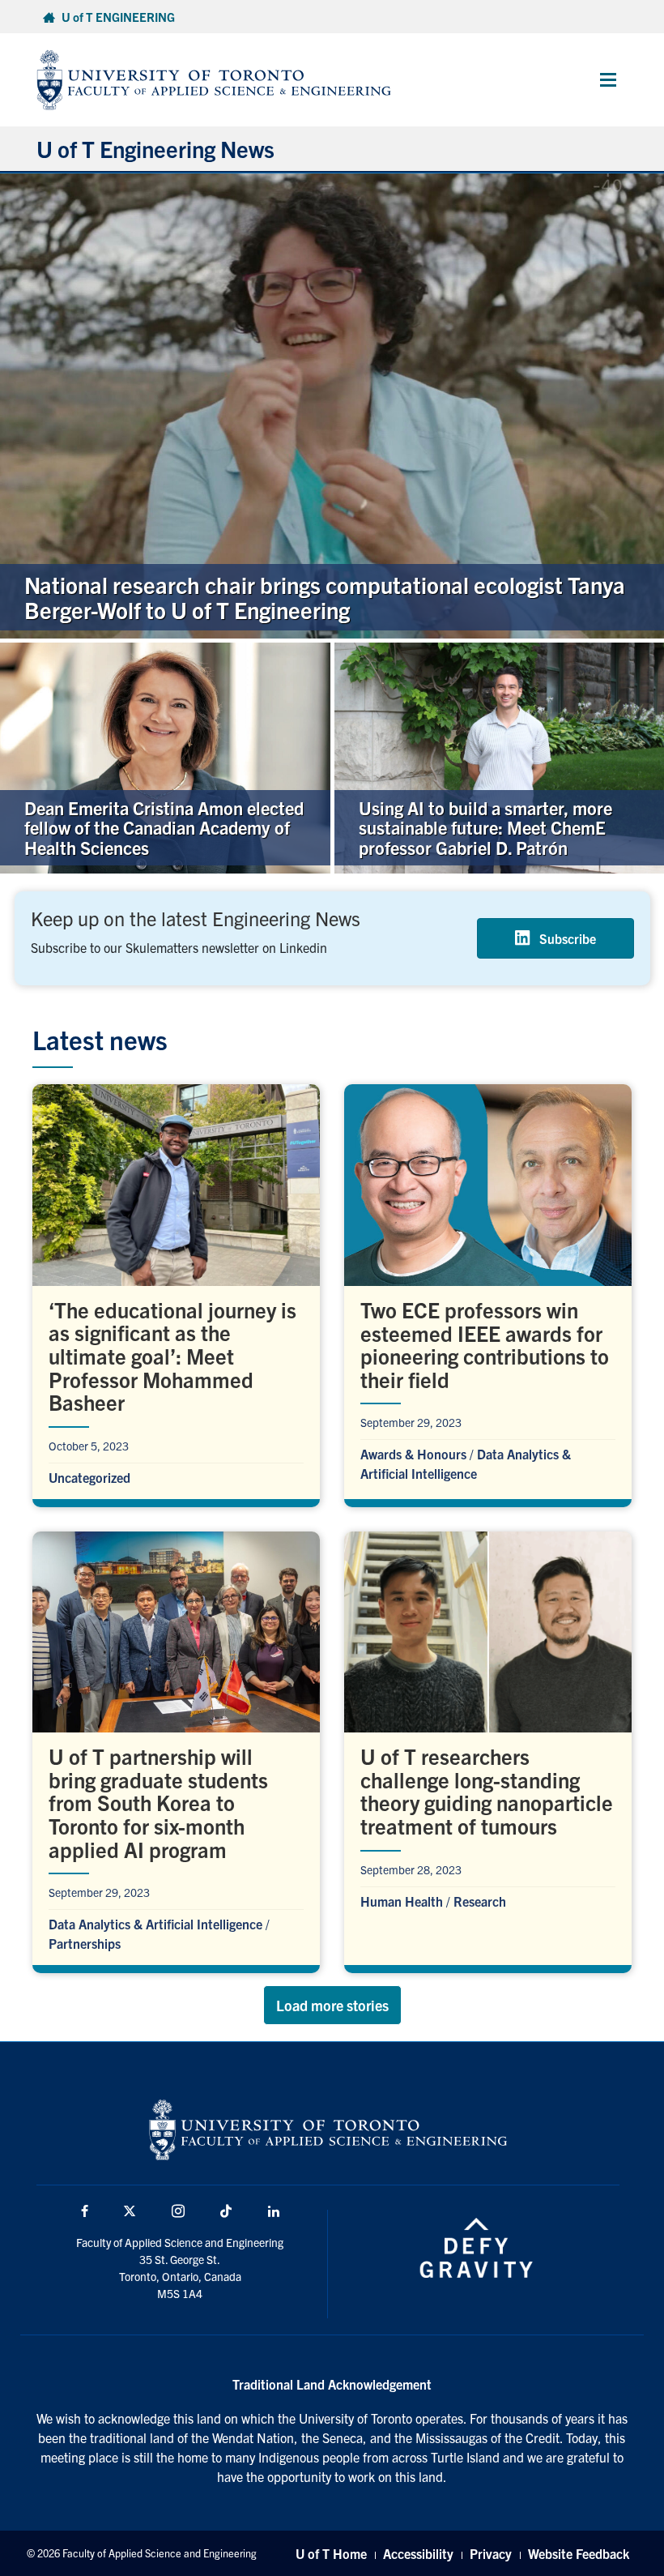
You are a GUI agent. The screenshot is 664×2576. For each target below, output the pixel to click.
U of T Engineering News (155, 148)
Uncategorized (89, 1477)
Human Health (402, 1901)
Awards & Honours (413, 1454)
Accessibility (418, 2553)
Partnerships (85, 1943)
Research (480, 1901)
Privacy (491, 2553)
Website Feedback (579, 2553)
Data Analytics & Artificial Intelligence (155, 1924)
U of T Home (331, 2553)
